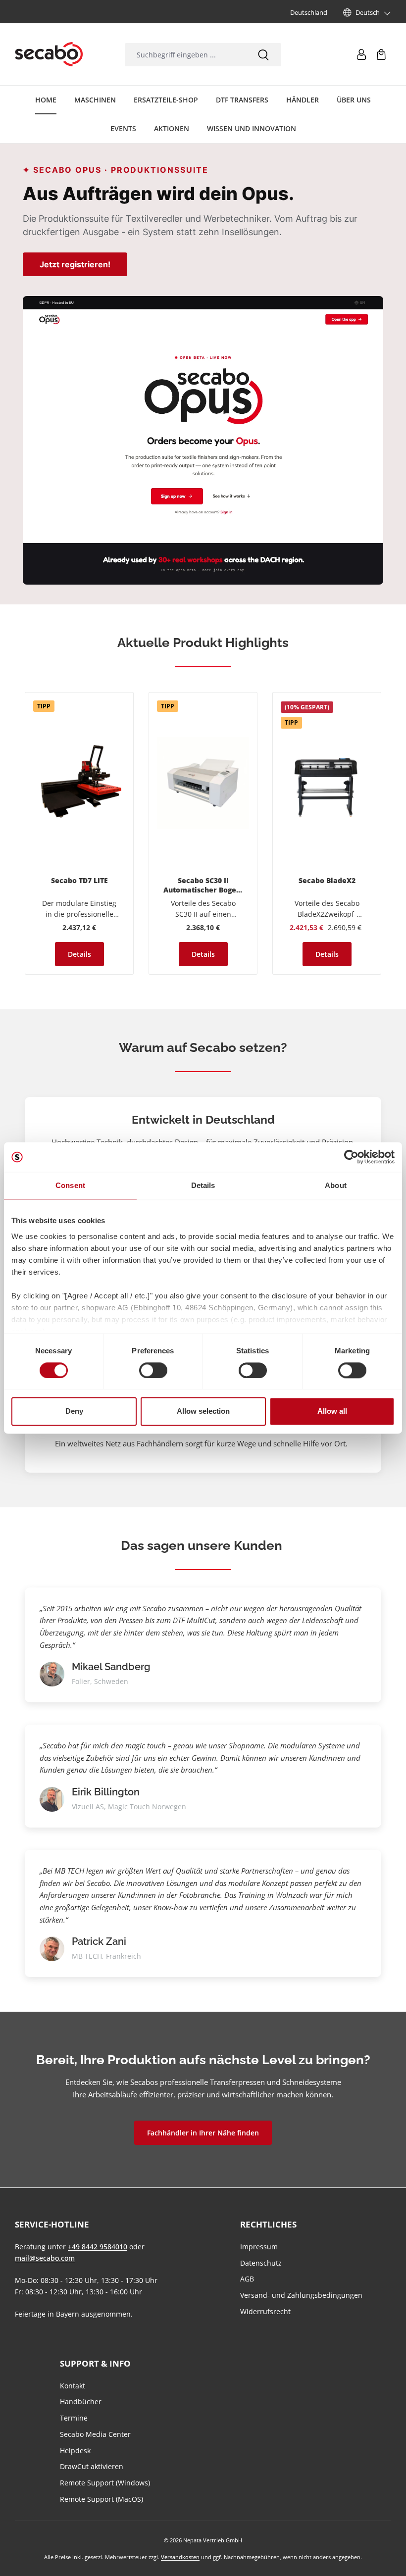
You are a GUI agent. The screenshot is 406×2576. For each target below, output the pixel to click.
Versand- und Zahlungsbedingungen (301, 2295)
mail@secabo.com (45, 2258)
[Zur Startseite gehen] (49, 54)
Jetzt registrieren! (75, 264)
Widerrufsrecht (265, 2311)
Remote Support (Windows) (105, 2483)
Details (79, 954)
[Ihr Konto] (361, 54)
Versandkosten (180, 2557)
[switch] (153, 1370)
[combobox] (185, 55)
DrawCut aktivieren (92, 2466)
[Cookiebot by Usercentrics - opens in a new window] (351, 1157)
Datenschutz (261, 2263)
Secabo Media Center (95, 2434)
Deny (74, 1412)
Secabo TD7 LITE (79, 881)
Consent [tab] (70, 1185)
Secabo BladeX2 (327, 881)
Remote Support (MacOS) (101, 2499)
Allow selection (203, 1412)
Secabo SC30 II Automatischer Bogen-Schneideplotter (203, 886)
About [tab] (336, 1185)
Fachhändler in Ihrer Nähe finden (203, 2133)
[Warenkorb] (381, 54)
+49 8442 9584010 (98, 2247)
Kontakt (73, 2386)
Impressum (259, 2247)
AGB (247, 2279)
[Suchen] (263, 55)
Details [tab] (203, 1185)
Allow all (332, 1412)
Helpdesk (75, 2451)
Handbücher (81, 2402)
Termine (74, 2418)
